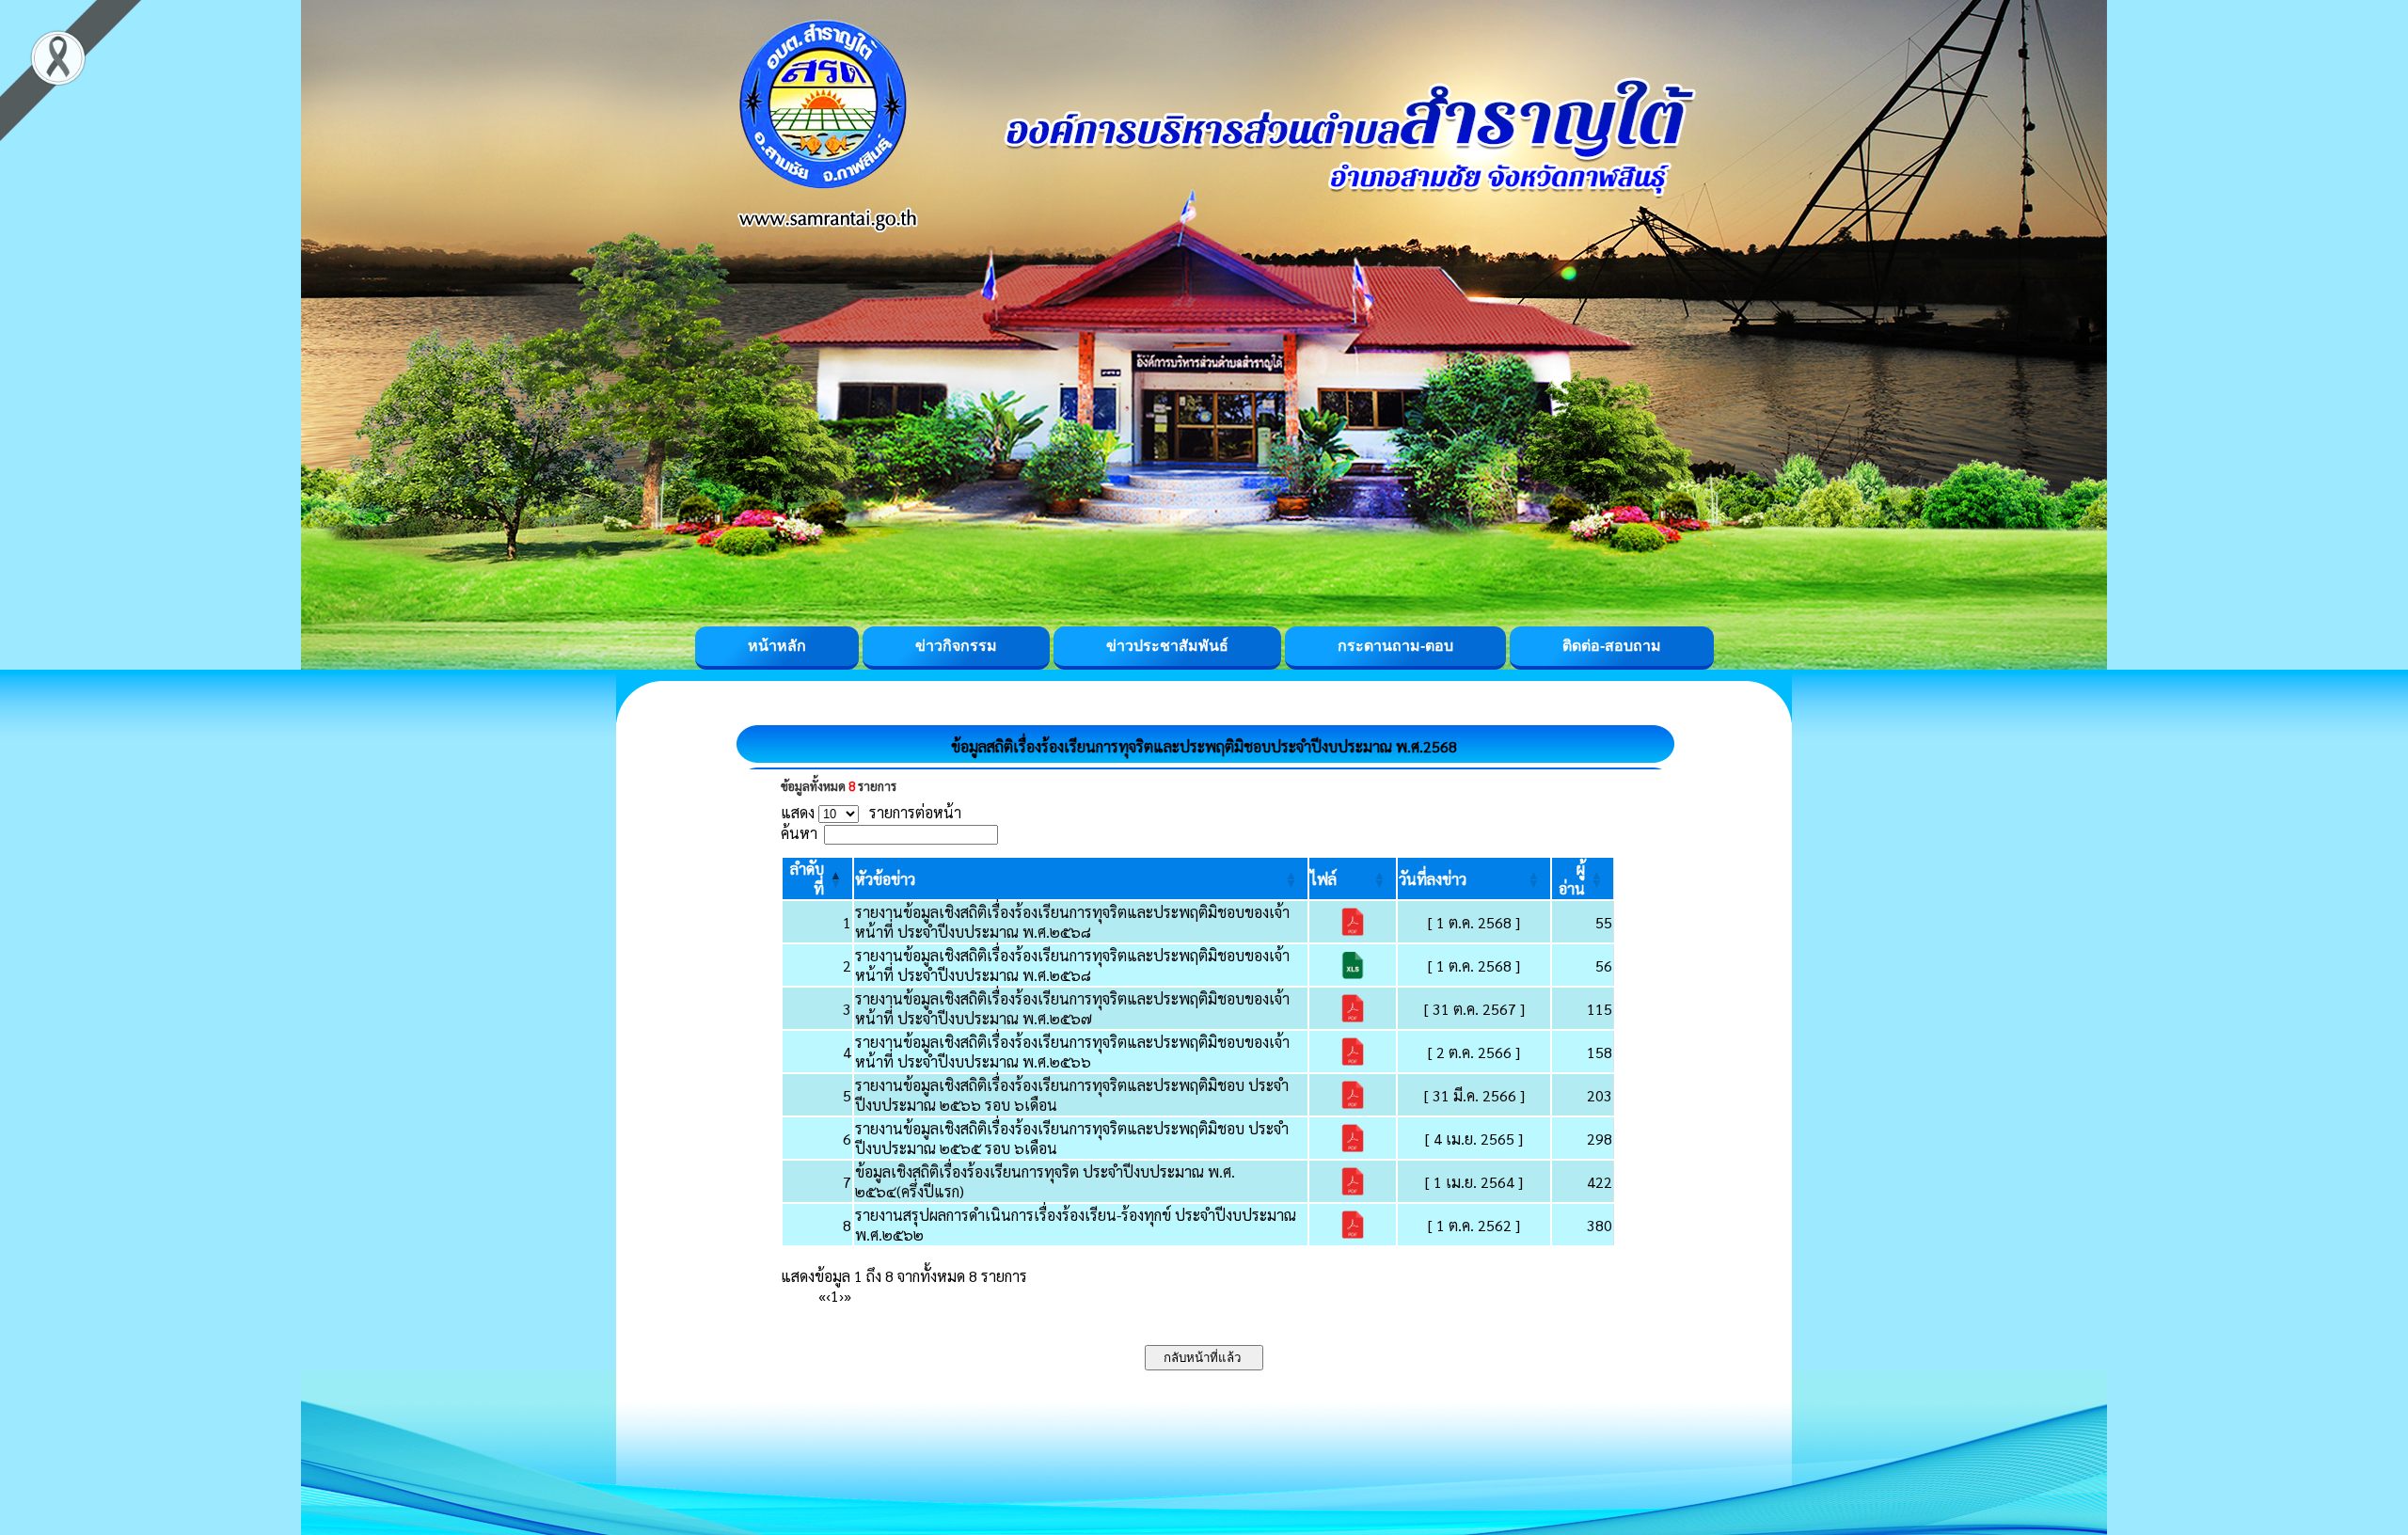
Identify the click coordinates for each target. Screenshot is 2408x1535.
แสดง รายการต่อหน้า (871, 812)
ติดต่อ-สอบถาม (1612, 646)
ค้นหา (799, 833)
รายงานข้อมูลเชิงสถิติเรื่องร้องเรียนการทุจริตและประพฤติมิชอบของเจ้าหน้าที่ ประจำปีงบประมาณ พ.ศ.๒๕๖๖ (1072, 1052)
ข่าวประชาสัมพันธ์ (1167, 646)
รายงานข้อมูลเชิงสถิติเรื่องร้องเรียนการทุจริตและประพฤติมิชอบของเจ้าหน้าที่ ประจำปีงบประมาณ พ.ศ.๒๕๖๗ (1072, 1008)
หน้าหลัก (777, 646)
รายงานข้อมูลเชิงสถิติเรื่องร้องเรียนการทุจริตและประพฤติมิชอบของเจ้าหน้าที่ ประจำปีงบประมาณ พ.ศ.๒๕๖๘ (1072, 922)
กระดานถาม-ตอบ (1395, 646)
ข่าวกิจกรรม (956, 646)
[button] (885, 879)
